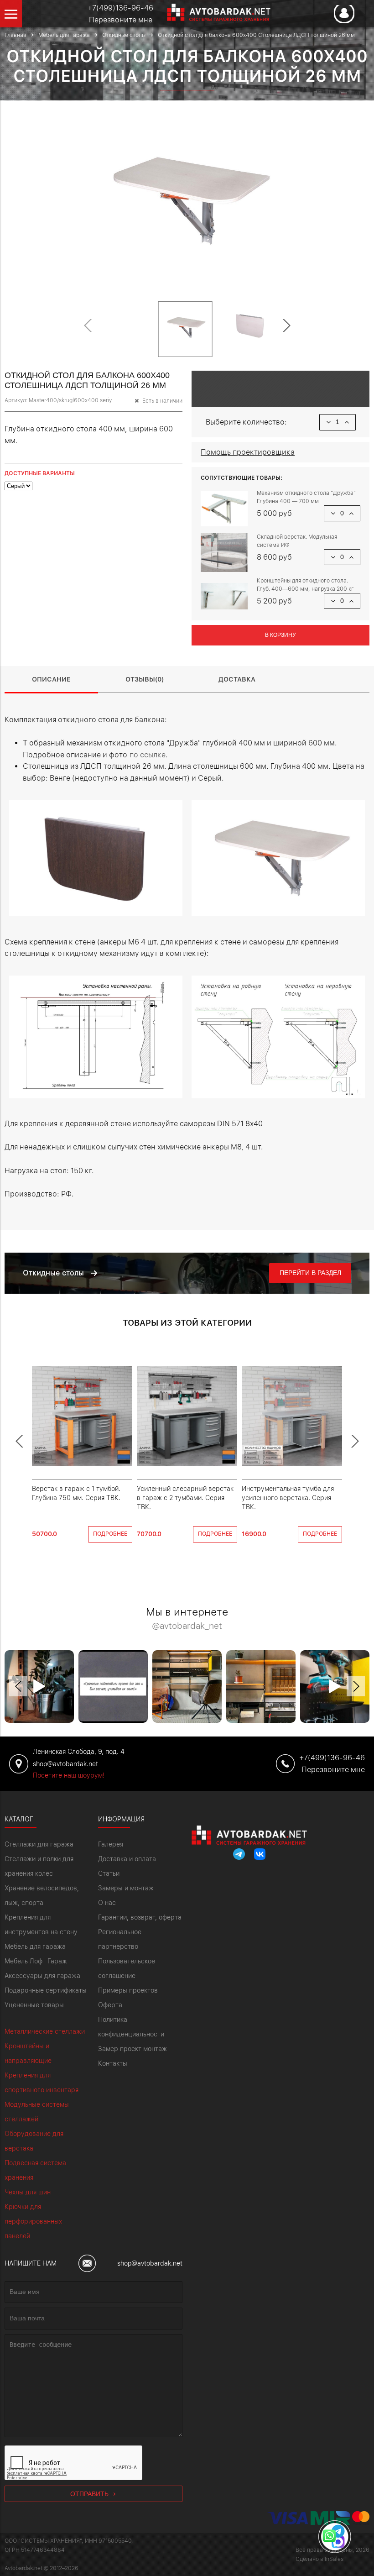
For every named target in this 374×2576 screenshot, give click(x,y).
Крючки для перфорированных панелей (33, 2221)
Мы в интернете (187, 1619)
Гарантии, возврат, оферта (140, 1917)
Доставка (237, 679)
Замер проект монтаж (132, 2049)
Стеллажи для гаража (39, 1844)
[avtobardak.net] (212, 18)
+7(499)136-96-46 (120, 8)
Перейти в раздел (310, 1273)
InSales (334, 2559)
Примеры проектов (128, 1990)
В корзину (280, 635)
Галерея (111, 1844)
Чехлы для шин (28, 2192)
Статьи (109, 1873)
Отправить (90, 2494)
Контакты (113, 2063)
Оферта (110, 2005)
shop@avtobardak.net (150, 2263)
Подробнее (110, 1534)
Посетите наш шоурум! (69, 1775)
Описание (51, 679)
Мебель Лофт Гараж (36, 1961)
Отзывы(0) (145, 679)
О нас (107, 1903)
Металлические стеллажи (45, 2031)
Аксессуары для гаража (42, 1976)
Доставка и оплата (127, 1859)
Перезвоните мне (121, 20)
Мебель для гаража (35, 1946)
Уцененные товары (34, 2005)
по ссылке (148, 755)
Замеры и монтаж (126, 1888)
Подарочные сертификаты (46, 1990)
